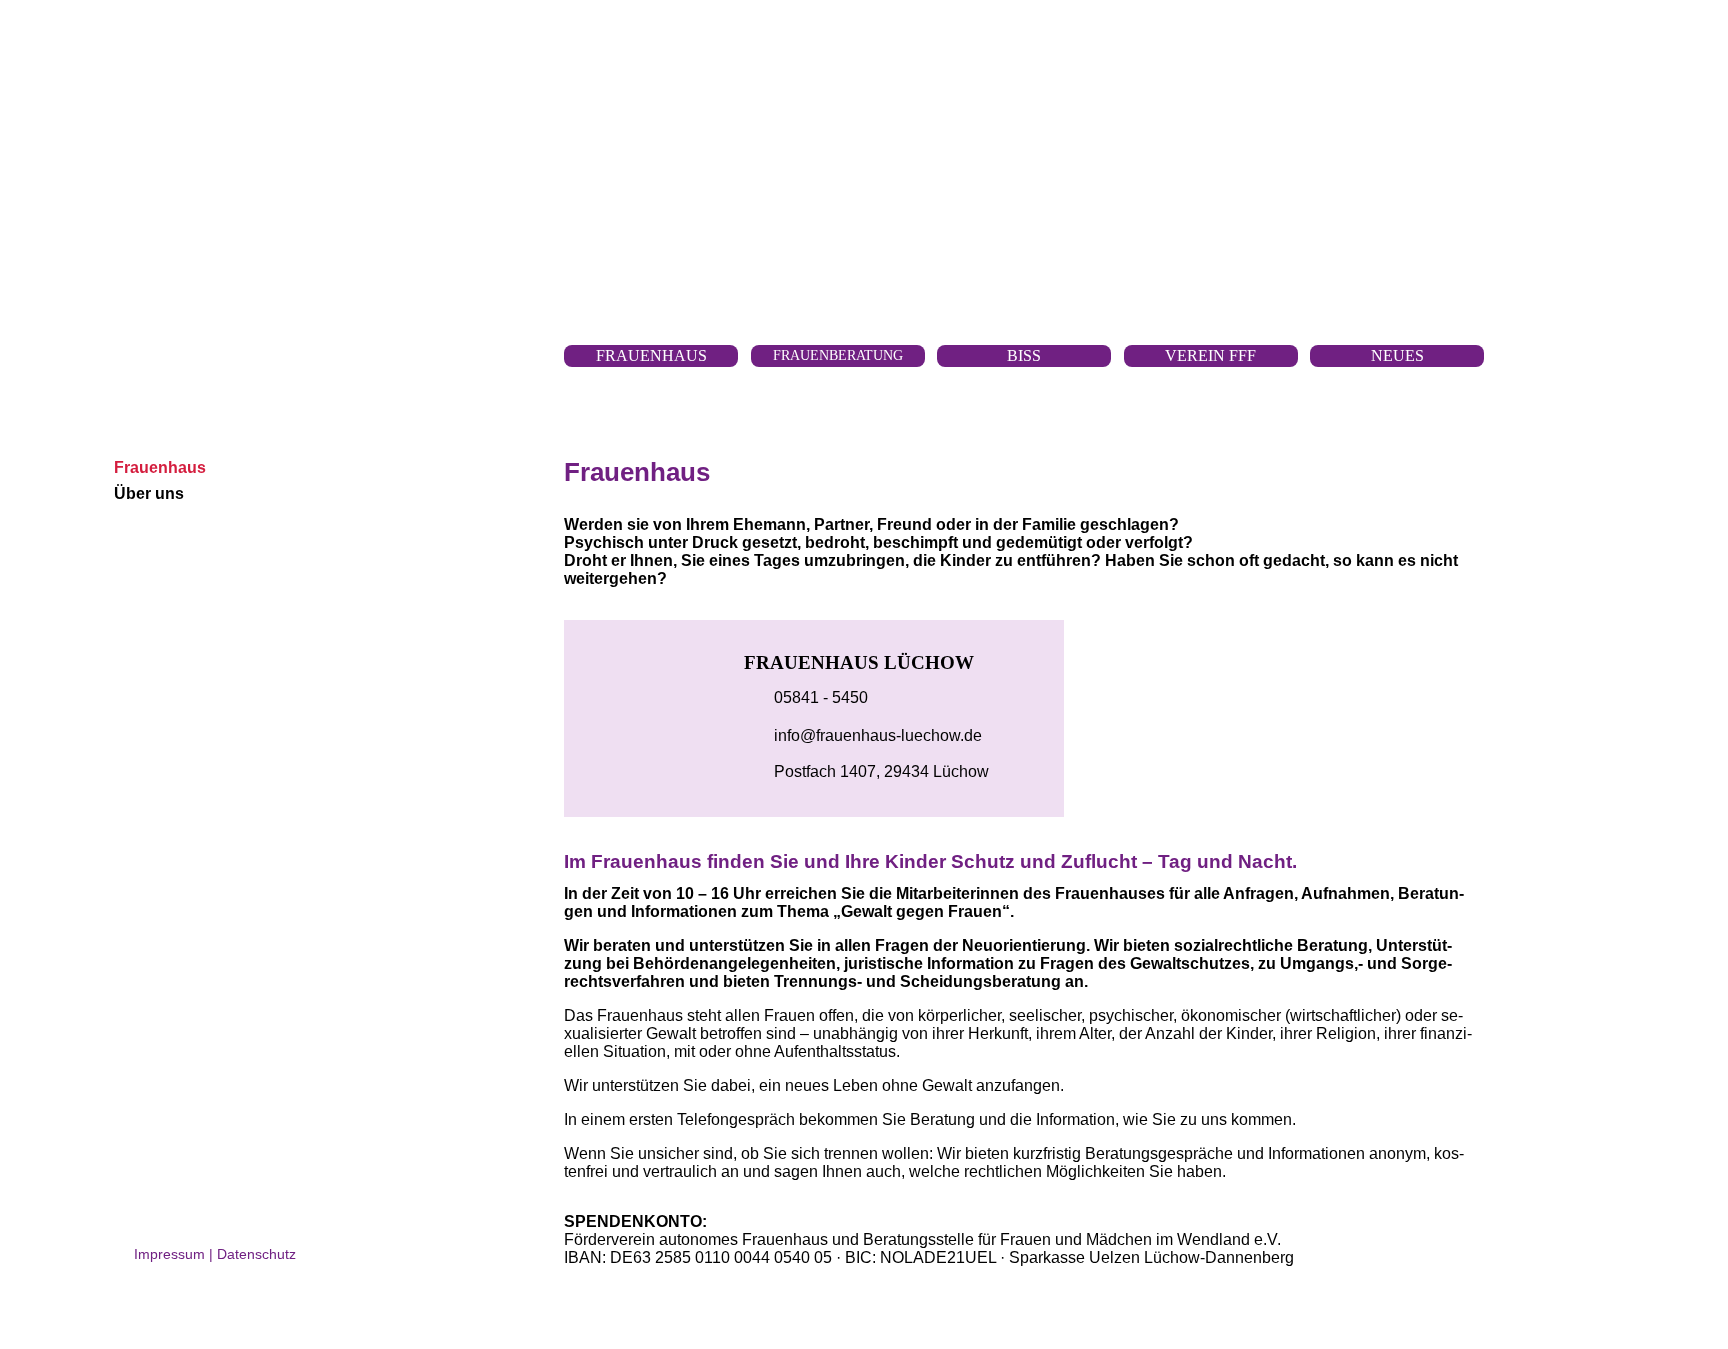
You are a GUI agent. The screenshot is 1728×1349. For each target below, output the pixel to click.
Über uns (149, 493)
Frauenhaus (160, 467)
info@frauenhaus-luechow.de (878, 735)
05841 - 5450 (821, 697)
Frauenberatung (838, 355)
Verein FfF (1210, 355)
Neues (1397, 355)
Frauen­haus (651, 355)
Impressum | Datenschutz (215, 1254)
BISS (1024, 355)
